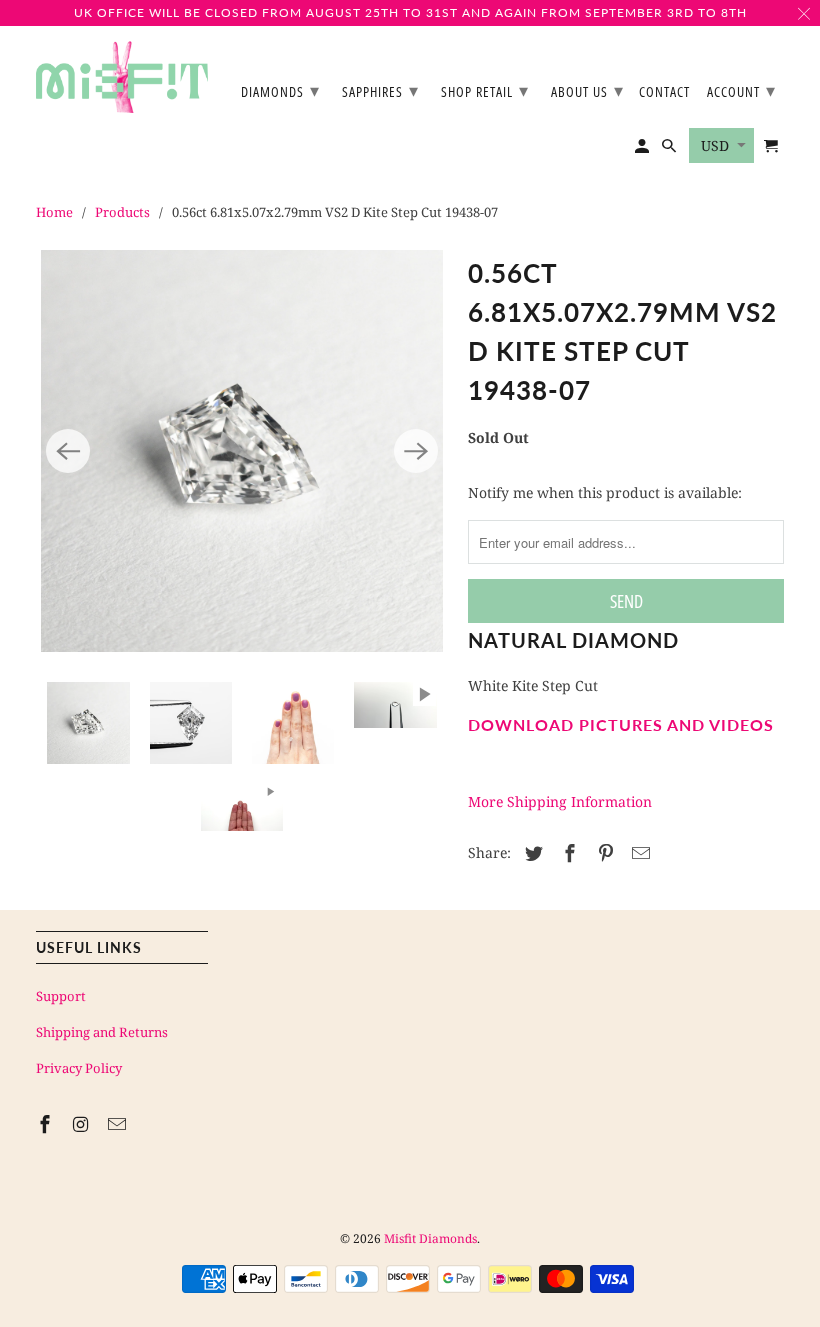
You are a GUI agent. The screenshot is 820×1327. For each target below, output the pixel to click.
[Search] (670, 150)
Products (122, 212)
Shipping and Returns (102, 1032)
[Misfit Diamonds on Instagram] (83, 1124)
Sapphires (380, 90)
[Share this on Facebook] (567, 853)
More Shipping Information (560, 801)
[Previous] (68, 451)
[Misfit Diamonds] (122, 77)
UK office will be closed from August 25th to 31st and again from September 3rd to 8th (410, 12)
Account (741, 90)
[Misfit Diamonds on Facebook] (47, 1124)
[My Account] (643, 150)
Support (61, 996)
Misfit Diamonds (430, 1238)
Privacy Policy (79, 1068)
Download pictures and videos (621, 724)
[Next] (416, 451)
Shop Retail (485, 90)
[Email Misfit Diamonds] (119, 1124)
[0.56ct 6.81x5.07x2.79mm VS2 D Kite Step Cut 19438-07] (242, 451)
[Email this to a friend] (638, 853)
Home (54, 212)
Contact (664, 92)
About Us (587, 90)
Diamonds (280, 90)
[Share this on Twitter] (531, 853)
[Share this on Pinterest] (603, 853)
